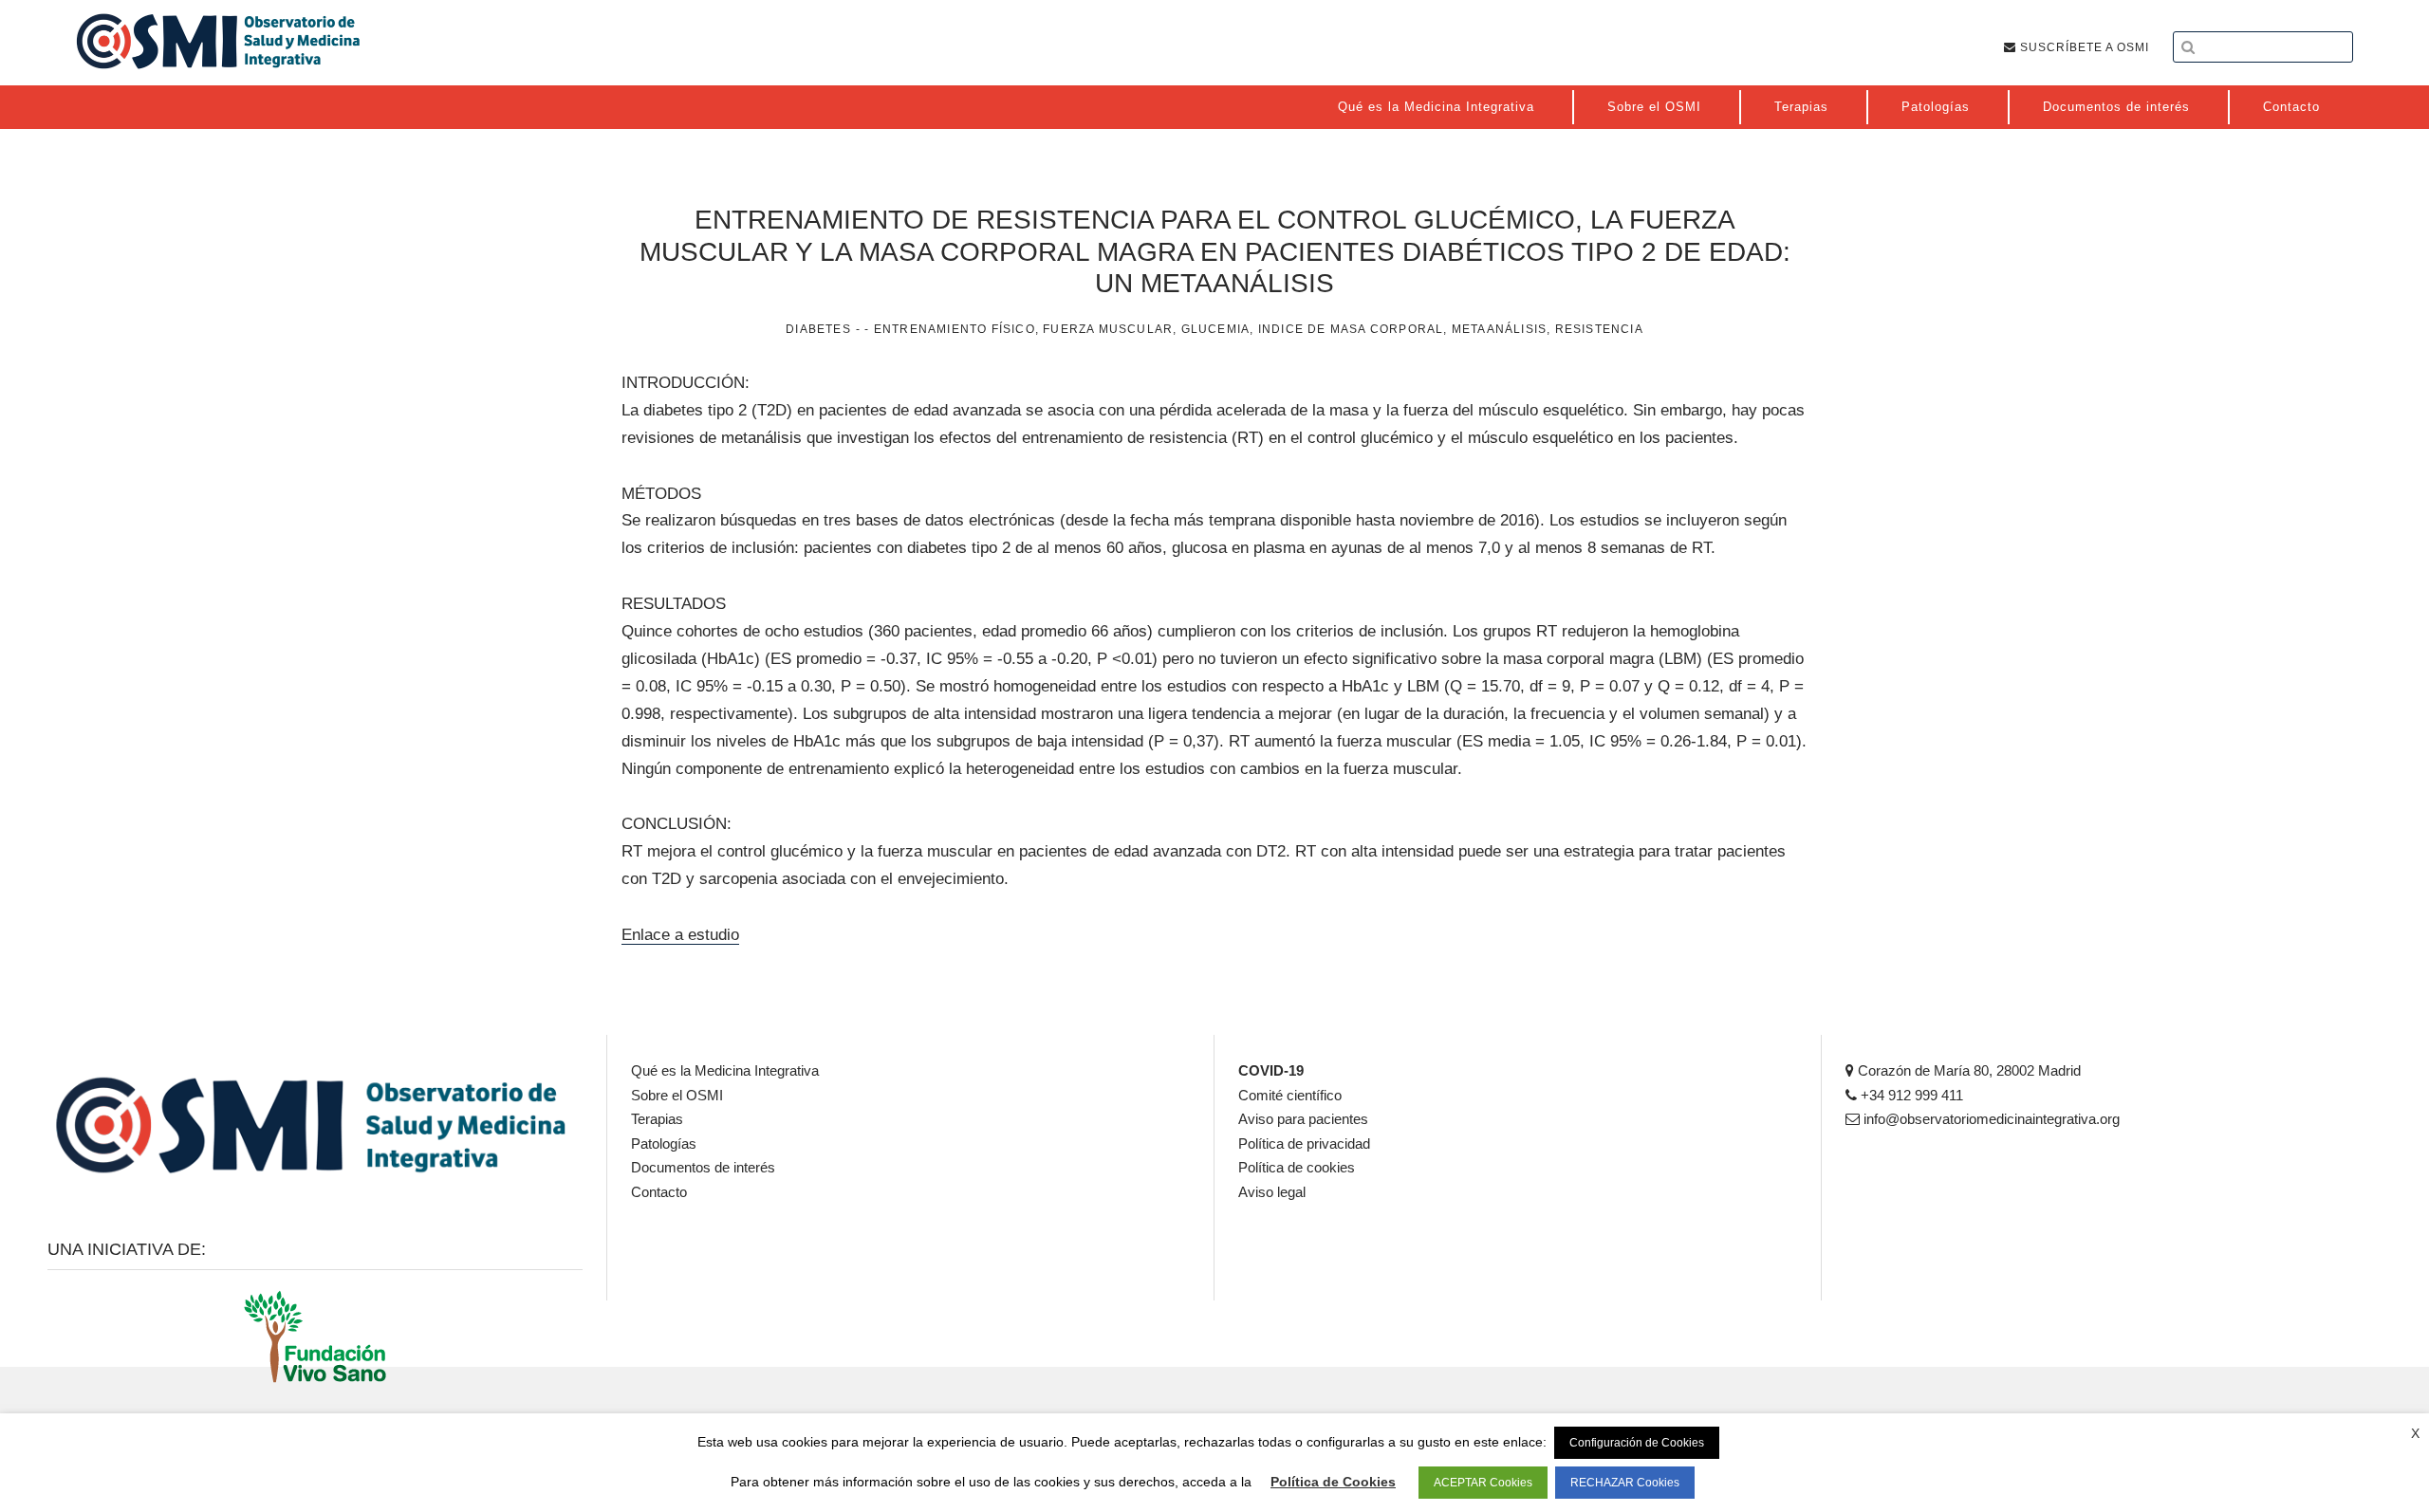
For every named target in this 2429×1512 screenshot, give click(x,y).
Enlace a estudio (680, 935)
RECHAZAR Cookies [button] (1625, 1483)
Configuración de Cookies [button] (1637, 1443)
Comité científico (1290, 1095)
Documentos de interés (703, 1167)
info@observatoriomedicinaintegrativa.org (1990, 1119)
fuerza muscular (1108, 329)
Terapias (657, 1119)
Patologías (664, 1143)
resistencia (1599, 329)
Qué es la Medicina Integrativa (725, 1070)
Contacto (659, 1192)
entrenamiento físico (955, 329)
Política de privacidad (1304, 1143)
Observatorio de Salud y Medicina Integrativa (218, 41)
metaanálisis (1499, 329)
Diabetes (818, 329)
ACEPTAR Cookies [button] (1483, 1483)
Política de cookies (1297, 1167)
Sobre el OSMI (677, 1095)
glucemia (1216, 329)
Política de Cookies (1333, 1482)
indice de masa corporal (1351, 329)
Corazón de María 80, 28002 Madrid (1967, 1070)
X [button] (2415, 1433)
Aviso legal (1272, 1192)
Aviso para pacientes (1303, 1119)
